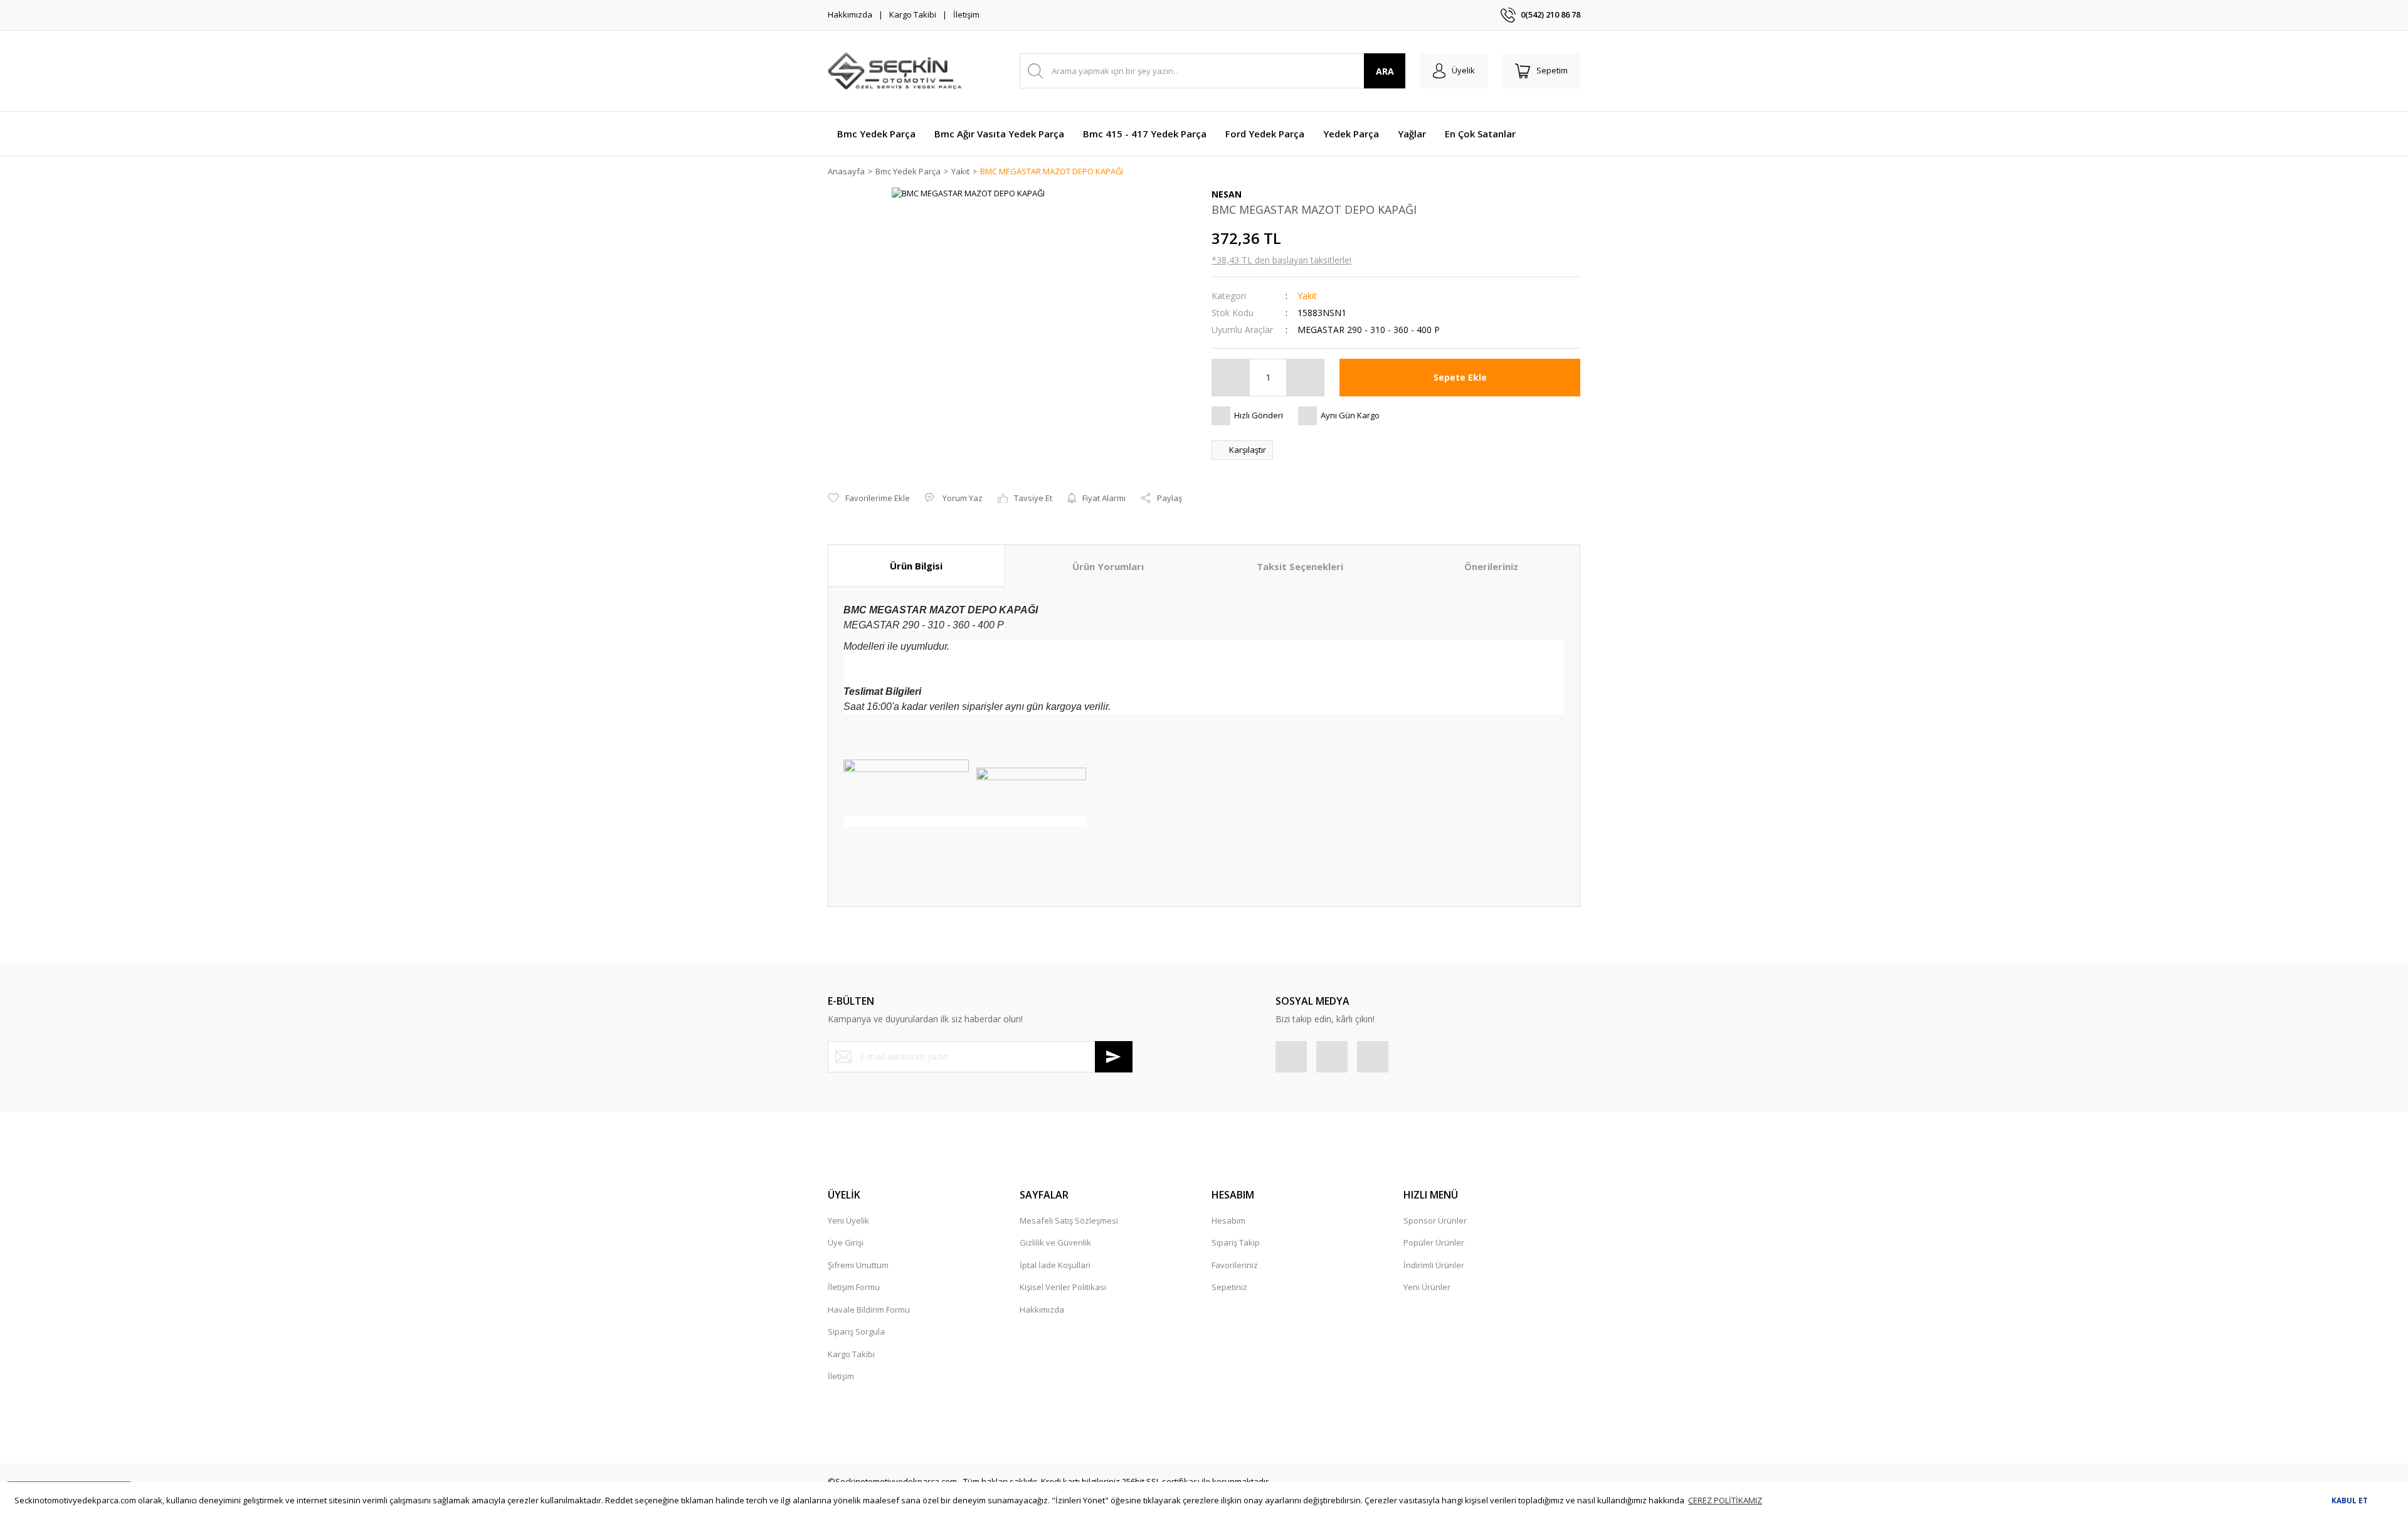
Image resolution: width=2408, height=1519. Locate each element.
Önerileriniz (1491, 566)
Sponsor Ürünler (1435, 1220)
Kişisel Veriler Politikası (1063, 1287)
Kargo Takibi (913, 14)
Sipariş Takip (1236, 1242)
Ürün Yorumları (1108, 566)
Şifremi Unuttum (858, 1265)
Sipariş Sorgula (856, 1331)
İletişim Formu (854, 1287)
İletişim (966, 14)
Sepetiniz (1229, 1287)
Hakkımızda (850, 14)
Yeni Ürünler (1427, 1287)
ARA (1385, 71)
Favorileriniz (1235, 1265)
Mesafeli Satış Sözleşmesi (1069, 1220)
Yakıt (1307, 296)
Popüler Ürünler (1434, 1242)
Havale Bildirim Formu (869, 1310)
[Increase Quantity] (1305, 378)
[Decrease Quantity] (1231, 378)
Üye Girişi (846, 1242)
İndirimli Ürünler (1434, 1265)
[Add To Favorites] (869, 499)
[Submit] (1114, 1057)
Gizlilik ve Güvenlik (1055, 1242)
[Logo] (895, 71)
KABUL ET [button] (2350, 1500)
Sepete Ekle (1460, 377)
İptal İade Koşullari (1055, 1265)
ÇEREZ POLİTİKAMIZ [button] (1725, 1500)
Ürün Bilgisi (916, 566)
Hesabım (1228, 1220)
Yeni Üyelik (848, 1220)
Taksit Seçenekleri (1300, 566)
